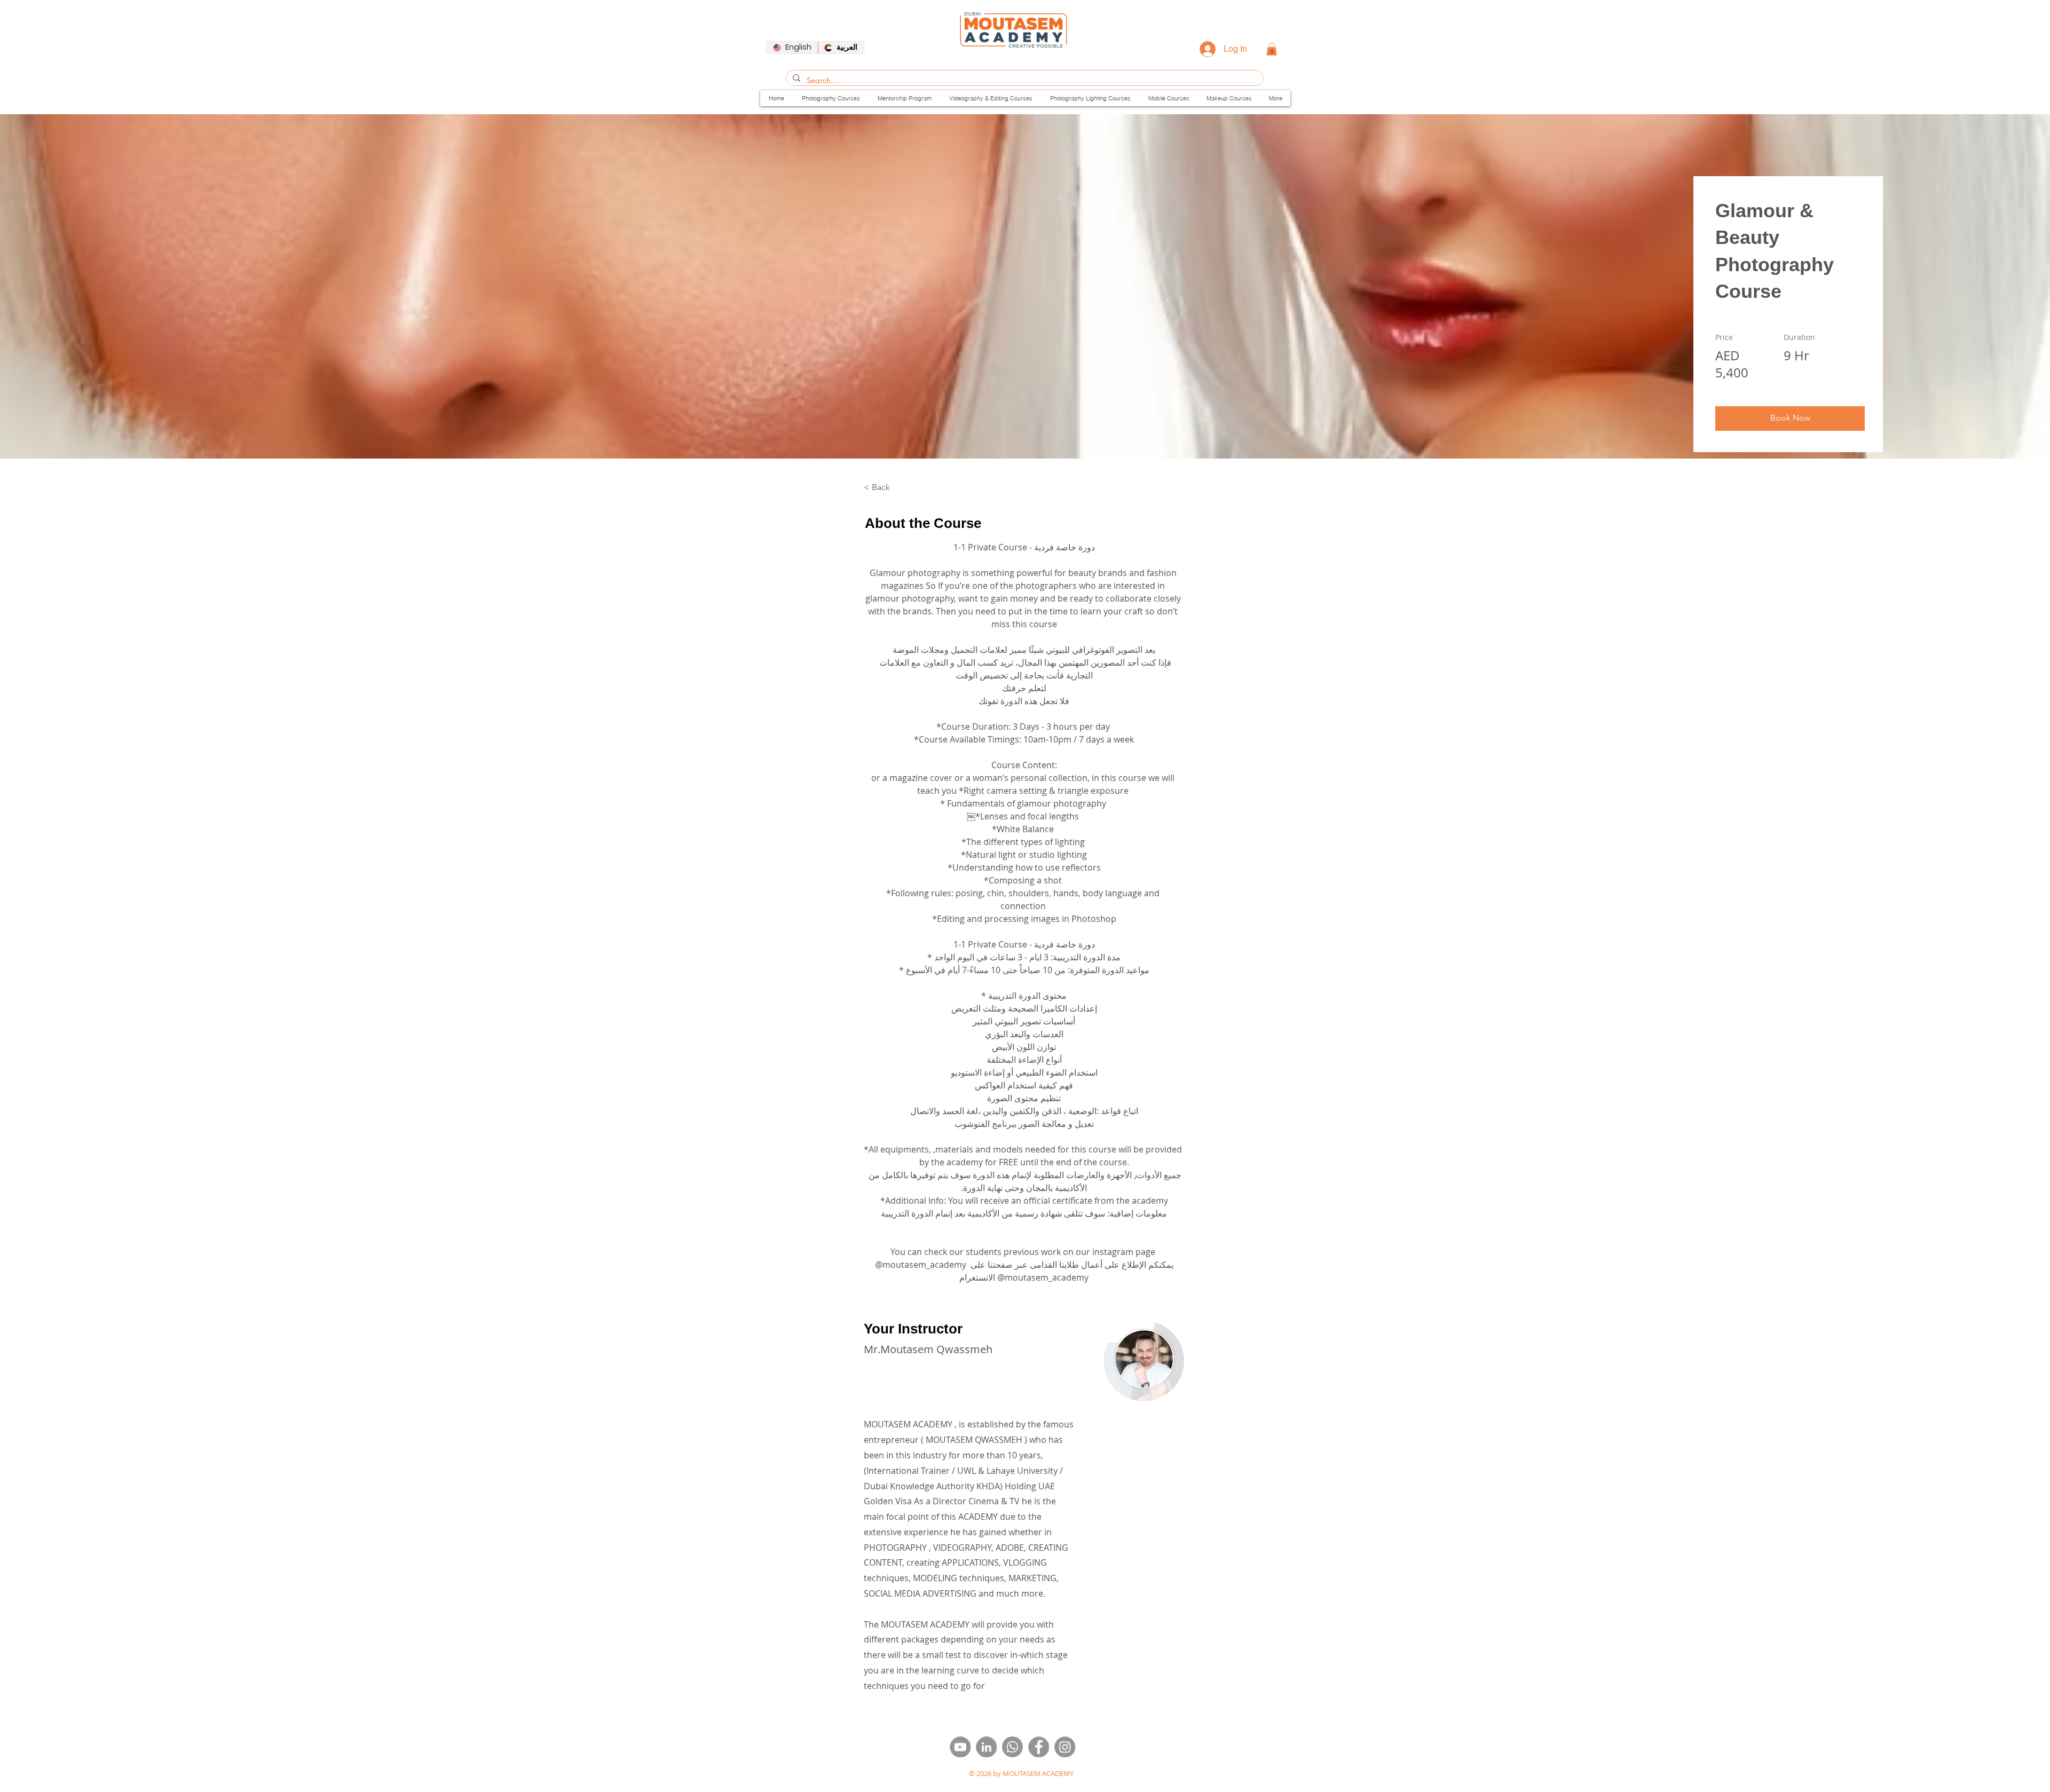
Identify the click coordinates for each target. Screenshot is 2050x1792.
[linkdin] (986, 1747)
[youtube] (960, 1747)
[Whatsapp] (1012, 1747)
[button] (1272, 49)
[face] (1039, 1747)
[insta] (1065, 1747)
